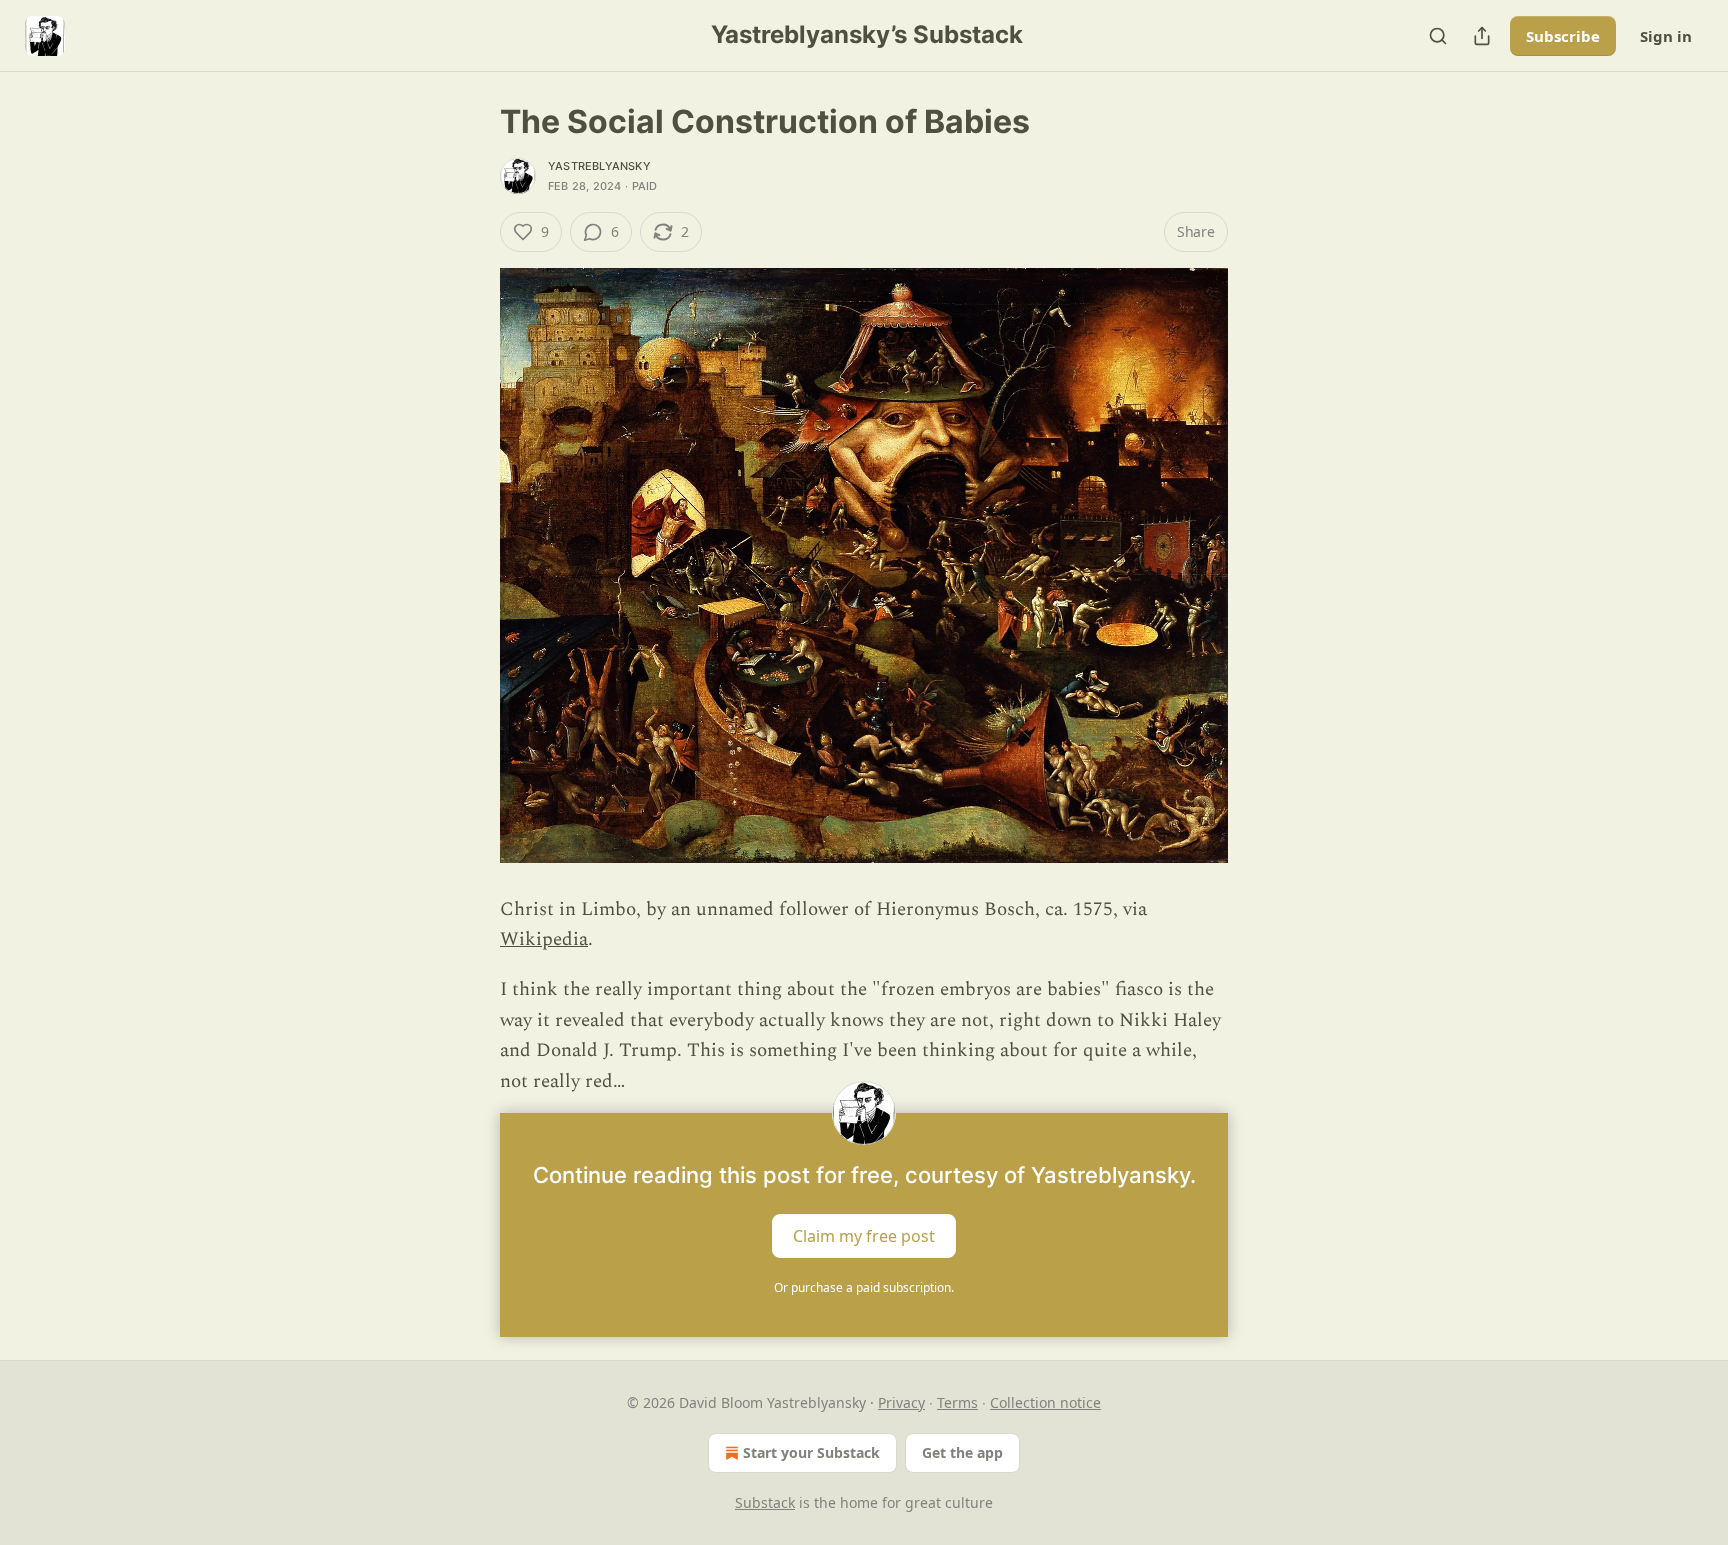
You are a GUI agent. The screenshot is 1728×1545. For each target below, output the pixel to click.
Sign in (1666, 36)
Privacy (901, 1402)
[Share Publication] (1482, 36)
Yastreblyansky (599, 166)
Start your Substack (811, 1452)
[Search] (1438, 36)
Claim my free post (864, 1235)
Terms (957, 1402)
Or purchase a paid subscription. (864, 1287)
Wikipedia (544, 939)
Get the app (962, 1452)
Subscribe (1563, 36)
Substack (765, 1502)
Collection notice (1045, 1402)
